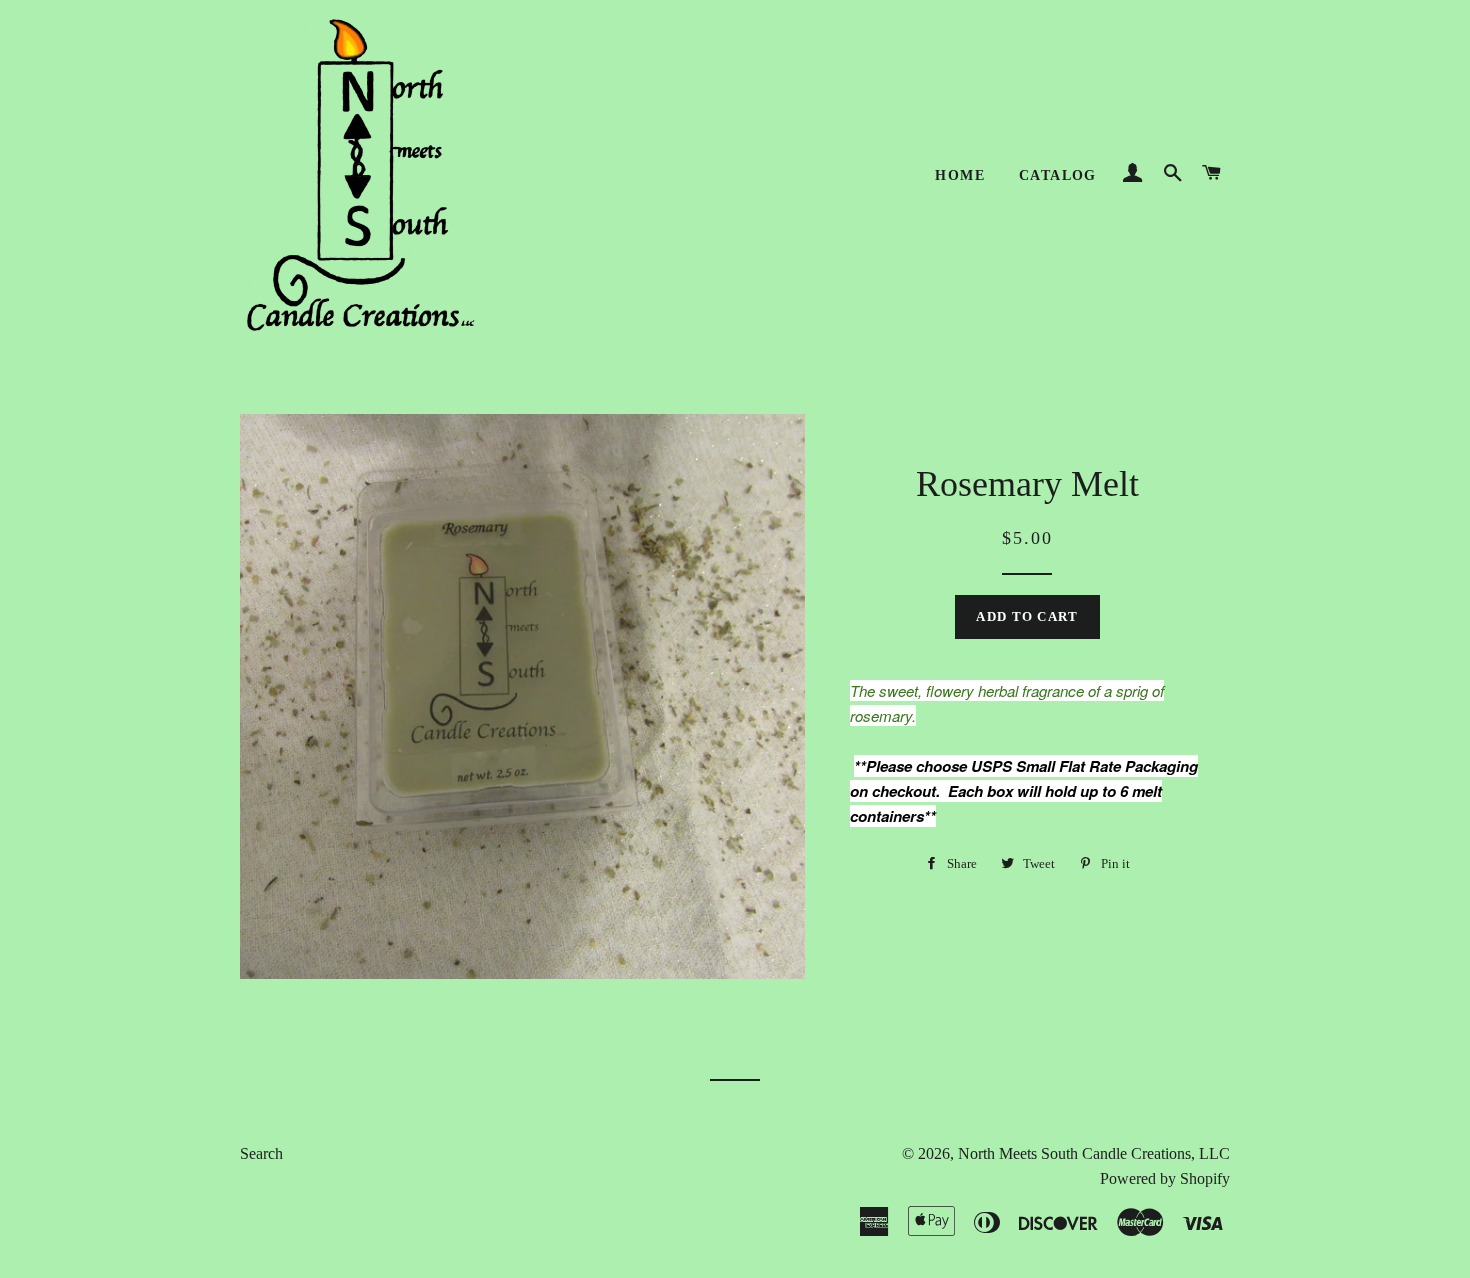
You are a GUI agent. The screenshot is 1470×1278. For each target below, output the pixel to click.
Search (261, 1153)
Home (960, 175)
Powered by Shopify (1165, 1178)
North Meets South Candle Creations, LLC (1094, 1153)
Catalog (1058, 175)
